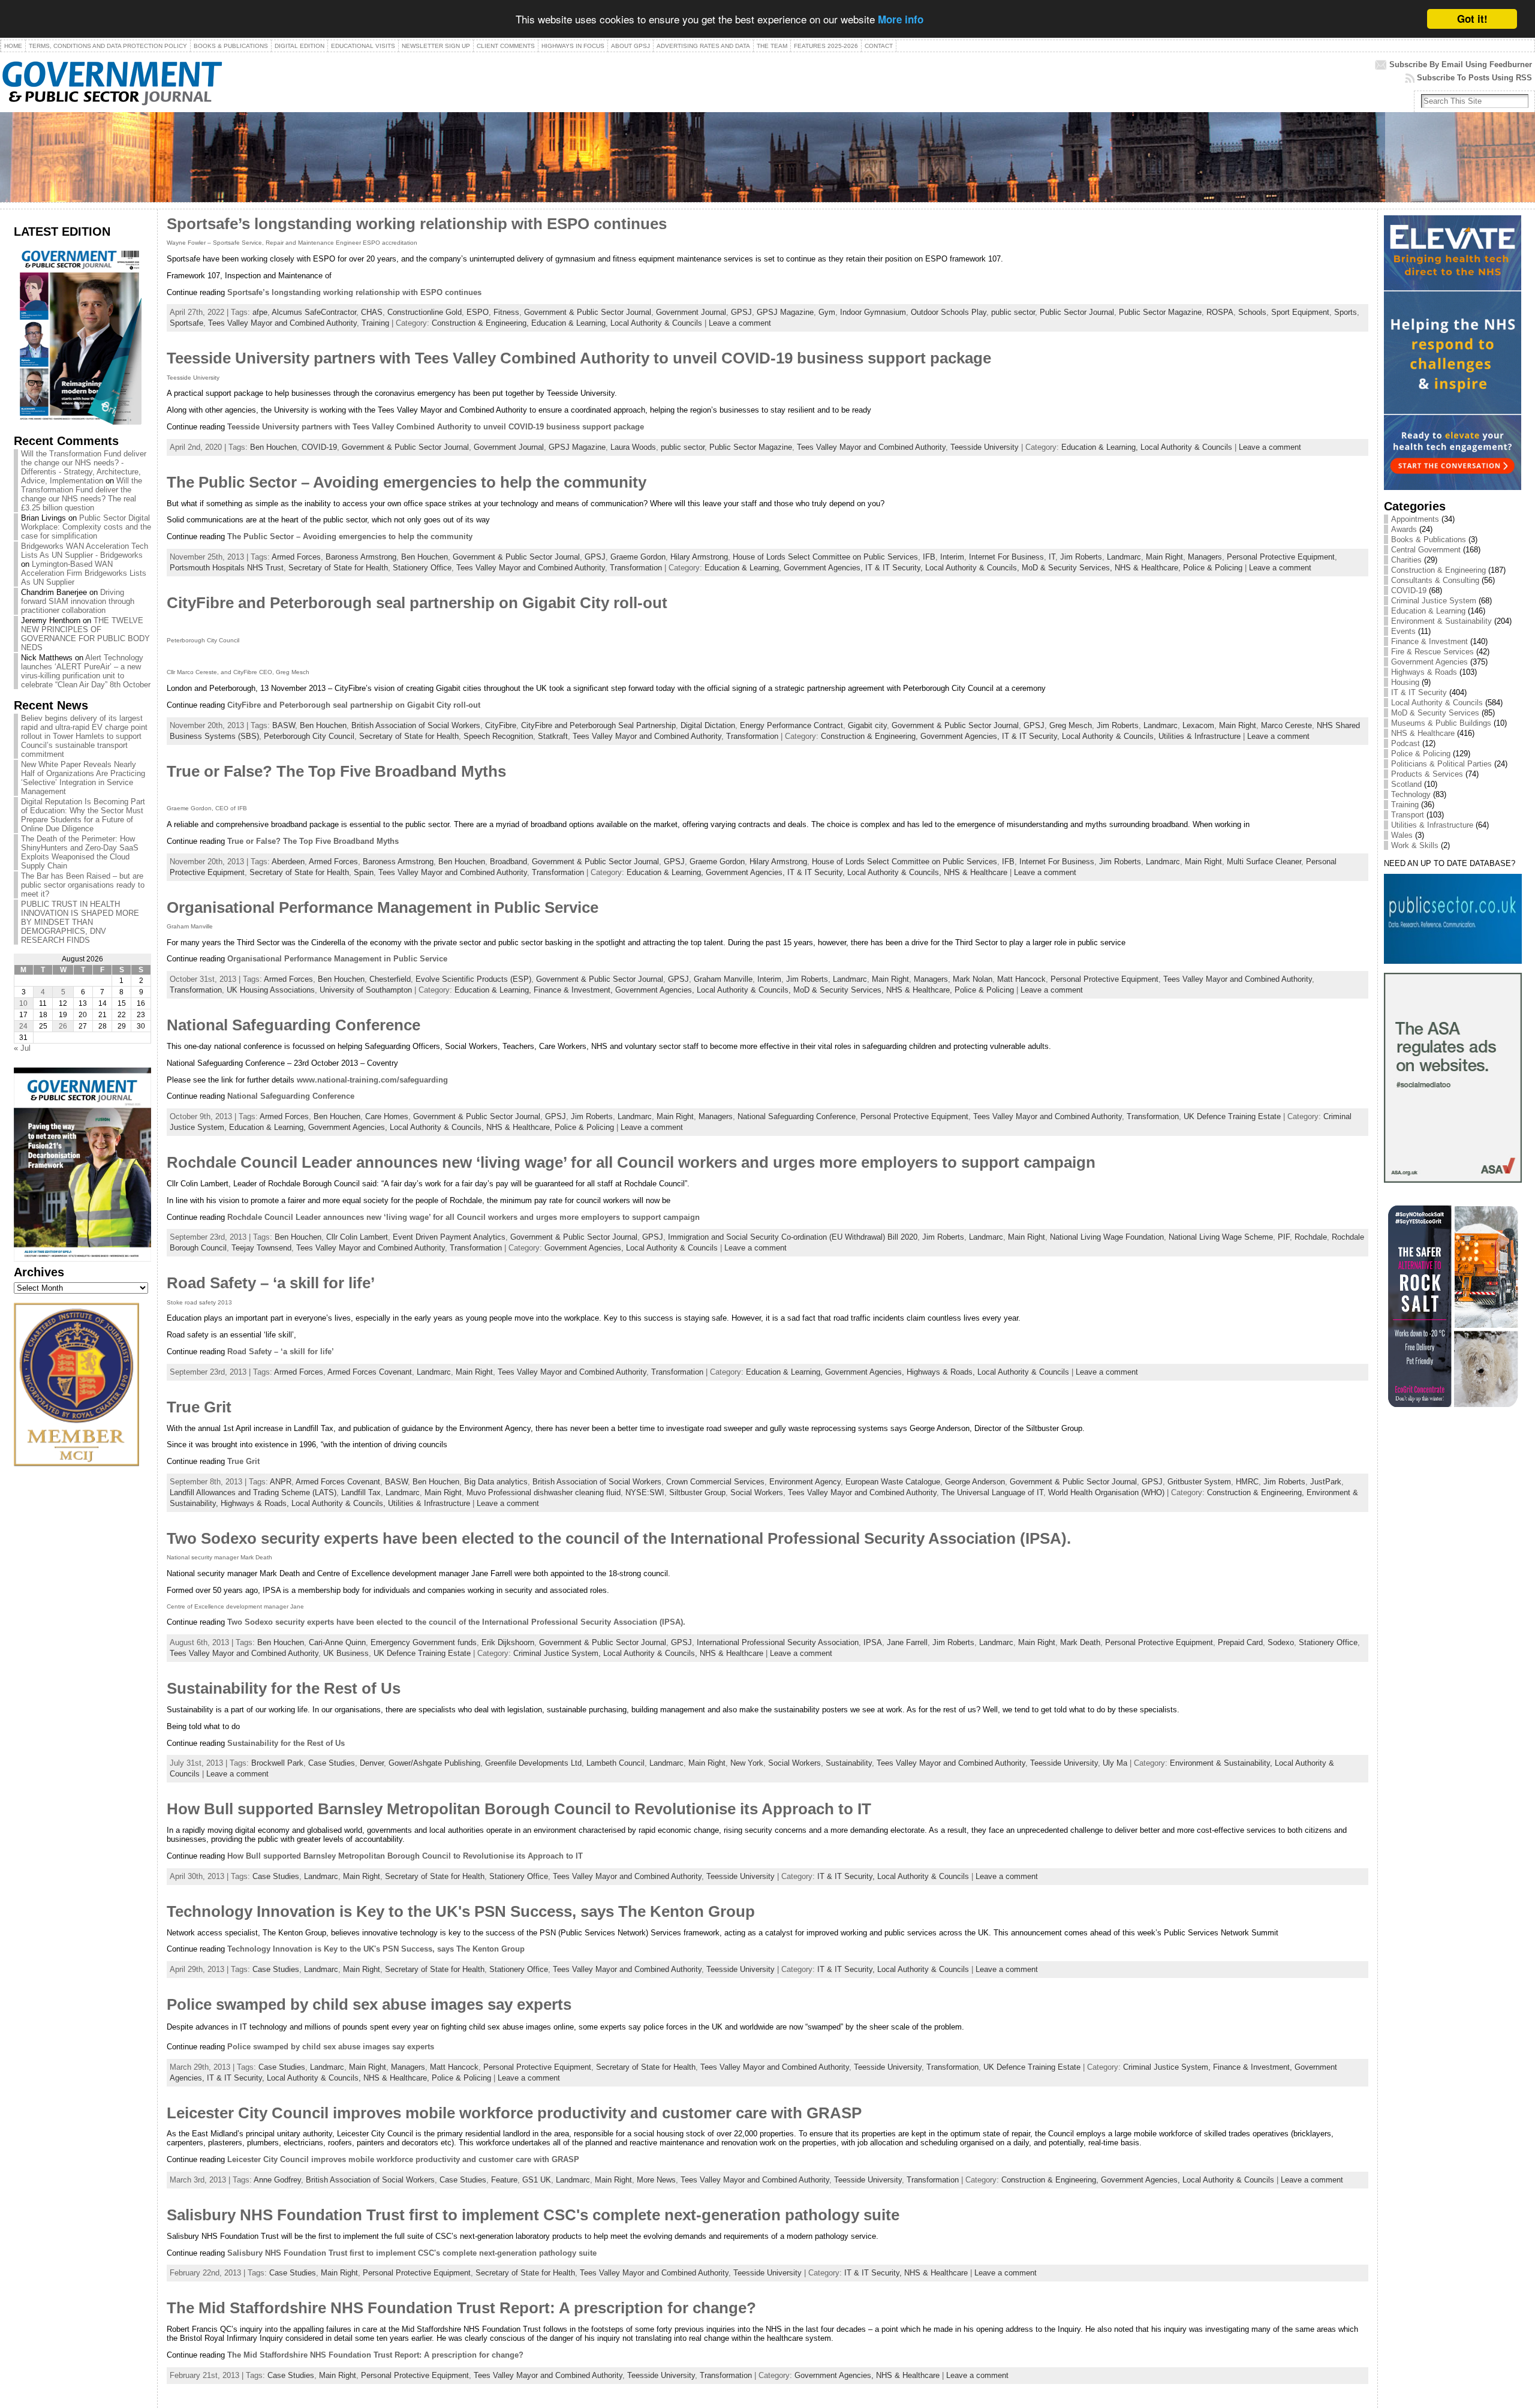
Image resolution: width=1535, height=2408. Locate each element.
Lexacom (1198, 725)
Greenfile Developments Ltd (533, 1763)
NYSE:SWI (645, 1492)
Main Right (1164, 557)
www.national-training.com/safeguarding (372, 1080)
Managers (1205, 557)
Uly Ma (1115, 1763)
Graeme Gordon (638, 557)
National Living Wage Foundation (1107, 1237)
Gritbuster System (1199, 1482)
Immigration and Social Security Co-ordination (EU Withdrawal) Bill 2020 (793, 1237)
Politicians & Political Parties (1441, 764)
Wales (1402, 835)
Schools (1252, 312)
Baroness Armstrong (361, 557)
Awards (1404, 529)
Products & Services (1427, 774)
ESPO (478, 312)
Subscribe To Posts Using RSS (1474, 78)
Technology (1411, 794)
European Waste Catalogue (893, 1482)
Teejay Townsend (261, 1248)
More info (901, 20)
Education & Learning (1428, 611)
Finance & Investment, (574, 990)
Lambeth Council (615, 1763)
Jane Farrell (907, 1642)
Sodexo (1281, 1642)
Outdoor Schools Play (949, 312)
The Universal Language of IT (992, 1492)
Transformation (636, 568)
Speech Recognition (498, 736)
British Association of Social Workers (416, 725)
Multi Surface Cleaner (1264, 862)
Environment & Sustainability (1441, 621)
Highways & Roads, (942, 1372)
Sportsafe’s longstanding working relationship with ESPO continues (417, 224)
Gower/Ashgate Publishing (434, 1763)
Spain (364, 872)
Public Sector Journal (1077, 312)
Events (1403, 631)
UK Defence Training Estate (1232, 1116)
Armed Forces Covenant (370, 1372)
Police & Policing (1213, 568)
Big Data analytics (496, 1482)
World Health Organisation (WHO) (1106, 1492)
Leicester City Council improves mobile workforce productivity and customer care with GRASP (514, 2113)
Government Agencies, (824, 568)
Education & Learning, (571, 323)
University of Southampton (366, 990)
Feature (504, 2180)
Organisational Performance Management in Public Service (383, 907)
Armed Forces (296, 557)
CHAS (372, 312)
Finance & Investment (1429, 641)
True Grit (199, 1407)
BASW (284, 725)
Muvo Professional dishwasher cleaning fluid (544, 1492)
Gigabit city (867, 725)
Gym (827, 312)
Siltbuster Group (697, 1492)
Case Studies (332, 1763)
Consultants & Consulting (1435, 580)
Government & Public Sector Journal (588, 312)
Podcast (1405, 743)
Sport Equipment (1300, 312)
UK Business (346, 1653)
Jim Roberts (1081, 557)
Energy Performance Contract (791, 725)
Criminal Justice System (1434, 601)
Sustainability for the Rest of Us (284, 1688)
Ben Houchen (273, 447)
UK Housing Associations (271, 990)
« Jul (22, 1048)
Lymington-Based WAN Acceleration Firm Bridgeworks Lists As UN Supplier (84, 573)
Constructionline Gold (425, 312)
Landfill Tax (361, 1492)
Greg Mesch (1071, 725)
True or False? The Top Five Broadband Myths (336, 771)
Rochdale (1311, 1237)
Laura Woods (633, 447)
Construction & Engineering (1438, 570)
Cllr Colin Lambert (357, 1237)
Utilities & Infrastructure (1200, 736)
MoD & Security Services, (1068, 568)
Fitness (506, 312)
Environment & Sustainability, (1222, 1763)
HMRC (1247, 1482)
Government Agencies (1429, 662)
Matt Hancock (1021, 979)
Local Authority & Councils (656, 323)
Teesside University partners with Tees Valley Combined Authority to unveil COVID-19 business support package (579, 358)
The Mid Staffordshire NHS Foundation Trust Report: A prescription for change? (461, 2308)
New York (747, 1763)
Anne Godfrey (277, 2180)
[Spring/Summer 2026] (78, 422)
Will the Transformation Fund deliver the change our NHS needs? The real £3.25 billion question (82, 494)
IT (1052, 557)
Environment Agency (805, 1482)
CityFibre (501, 725)
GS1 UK (537, 2180)
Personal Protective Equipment (1281, 557)
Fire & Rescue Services (1432, 652)
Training (375, 323)
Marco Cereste (1286, 725)
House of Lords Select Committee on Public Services (825, 557)
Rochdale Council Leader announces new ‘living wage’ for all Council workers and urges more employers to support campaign (631, 1162)
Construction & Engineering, (481, 323)
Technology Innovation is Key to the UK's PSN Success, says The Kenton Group (461, 1911)
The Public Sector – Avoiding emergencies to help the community (407, 482)
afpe (260, 312)
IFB (929, 557)
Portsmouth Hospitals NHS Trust (227, 568)
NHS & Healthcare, (1149, 568)
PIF (1284, 1237)
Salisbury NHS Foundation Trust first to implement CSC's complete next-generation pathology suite (533, 2215)
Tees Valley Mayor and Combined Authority (282, 323)
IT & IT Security (1419, 692)
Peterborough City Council (309, 736)
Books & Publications (1429, 539)
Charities (1406, 560)
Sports (1346, 312)
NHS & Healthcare (976, 872)
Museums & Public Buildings (1441, 723)
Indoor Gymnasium (873, 312)
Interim (952, 557)
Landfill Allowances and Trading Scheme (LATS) (253, 1492)
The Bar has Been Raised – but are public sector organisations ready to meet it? (83, 885)
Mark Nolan (973, 979)
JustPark (1326, 1482)
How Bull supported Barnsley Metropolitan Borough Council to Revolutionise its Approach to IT (519, 1809)
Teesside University (985, 447)
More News (656, 2180)
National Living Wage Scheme (1221, 1237)
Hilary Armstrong (699, 557)
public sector (1013, 312)
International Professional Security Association (778, 1642)
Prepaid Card (1240, 1642)
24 (23, 1026)
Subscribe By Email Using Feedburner (1461, 64)
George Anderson (975, 1482)
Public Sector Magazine (1160, 312)
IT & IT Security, (895, 568)
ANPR (281, 1482)
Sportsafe (186, 323)
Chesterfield (390, 979)
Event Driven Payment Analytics (449, 1237)
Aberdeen (288, 862)
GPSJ (741, 312)
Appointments (1415, 519)
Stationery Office (422, 568)
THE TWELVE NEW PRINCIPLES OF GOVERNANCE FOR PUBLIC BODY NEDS (85, 634)
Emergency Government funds (424, 1642)
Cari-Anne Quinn (337, 1642)
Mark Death (1080, 1642)
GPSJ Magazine (785, 312)
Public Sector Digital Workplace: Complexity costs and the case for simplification (86, 527)
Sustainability (849, 1763)
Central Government (1426, 550)
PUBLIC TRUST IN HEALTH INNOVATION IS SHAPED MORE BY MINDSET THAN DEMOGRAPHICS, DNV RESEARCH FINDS (80, 922)
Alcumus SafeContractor (314, 312)
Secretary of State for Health (338, 568)
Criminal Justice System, (558, 1653)
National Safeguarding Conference (294, 1025)
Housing (1405, 682)
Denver (372, 1763)
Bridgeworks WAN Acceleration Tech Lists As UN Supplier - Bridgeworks (85, 551)
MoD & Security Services (1435, 713)
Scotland (1406, 784)
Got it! (1472, 19)
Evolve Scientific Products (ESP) (473, 979)
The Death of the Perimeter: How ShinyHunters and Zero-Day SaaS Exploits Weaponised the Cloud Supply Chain (80, 852)
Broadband (508, 862)
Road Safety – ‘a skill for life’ (271, 1283)
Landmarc (1124, 557)
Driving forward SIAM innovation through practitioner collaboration (78, 601)
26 (63, 1026)
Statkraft (553, 736)
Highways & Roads (1424, 672)
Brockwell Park (277, 1763)
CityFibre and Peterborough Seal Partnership (598, 725)
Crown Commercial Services (715, 1482)
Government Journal (691, 312)
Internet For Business (1006, 557)
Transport (1408, 815)
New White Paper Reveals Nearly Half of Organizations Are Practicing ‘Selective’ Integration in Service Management (83, 778)
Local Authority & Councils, (973, 568)
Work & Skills (1415, 845)
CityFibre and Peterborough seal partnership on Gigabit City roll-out (417, 603)
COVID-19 (319, 447)
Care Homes (387, 1116)
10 (23, 1003)
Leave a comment (740, 323)
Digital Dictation (708, 725)
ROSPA (1220, 312)
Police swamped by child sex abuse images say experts (369, 2004)
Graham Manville (723, 979)
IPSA (873, 1642)
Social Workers (757, 1492)
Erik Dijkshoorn (508, 1642)
